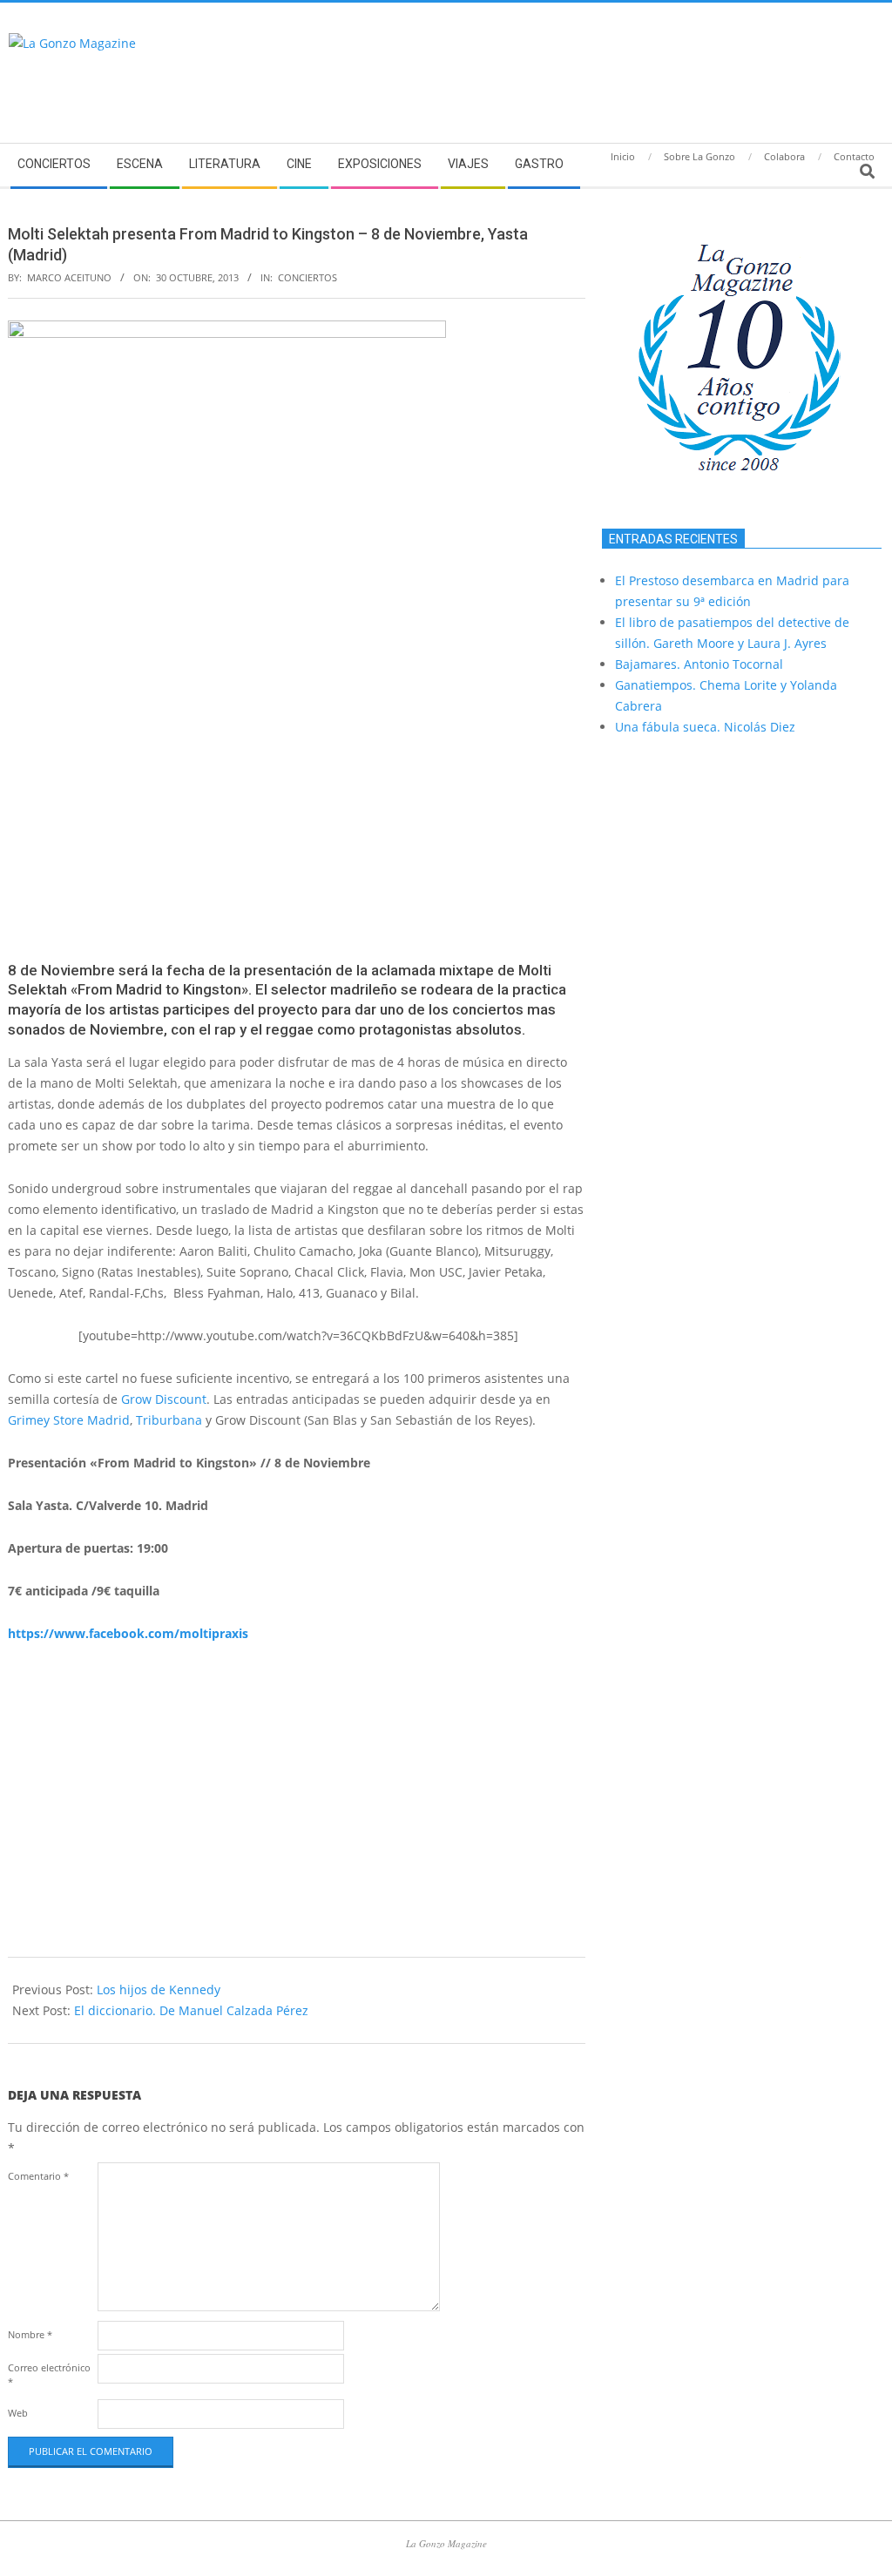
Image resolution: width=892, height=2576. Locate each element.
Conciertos (307, 277)
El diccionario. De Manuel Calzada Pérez (191, 2010)
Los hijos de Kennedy (159, 1989)
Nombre (30, 2334)
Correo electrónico (49, 2374)
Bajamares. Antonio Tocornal (699, 664)
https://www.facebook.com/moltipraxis (128, 1633)
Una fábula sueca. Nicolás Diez (705, 727)
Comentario (38, 2176)
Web (18, 2413)
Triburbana (169, 1420)
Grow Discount (164, 1399)
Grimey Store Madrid (69, 1420)
